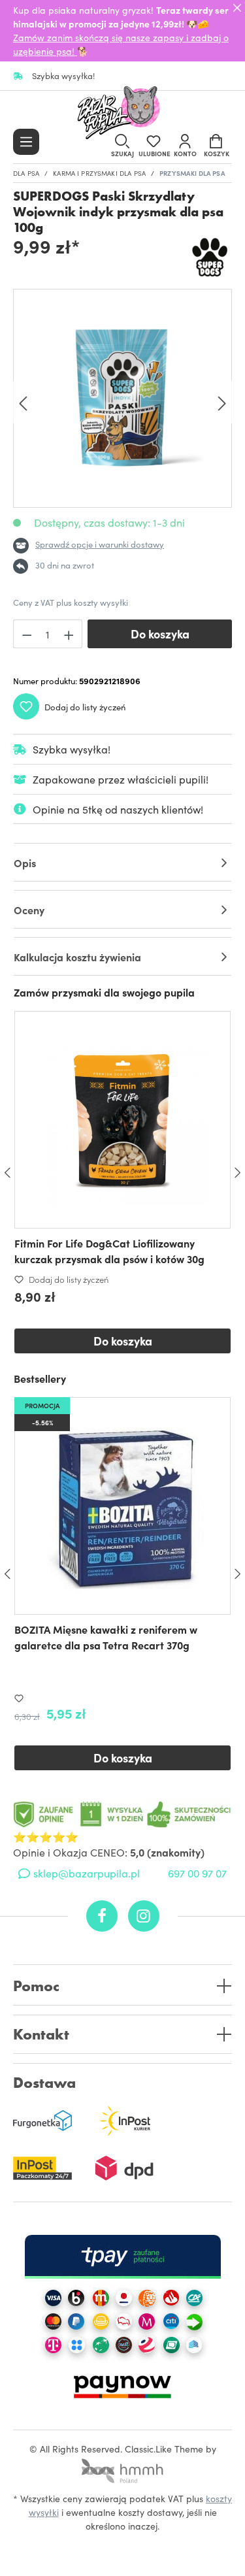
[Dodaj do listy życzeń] (22, 1698)
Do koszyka (160, 634)
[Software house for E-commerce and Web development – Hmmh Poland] (123, 2467)
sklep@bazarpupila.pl (87, 1873)
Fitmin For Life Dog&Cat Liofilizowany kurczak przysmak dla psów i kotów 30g (109, 1251)
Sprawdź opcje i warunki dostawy (100, 544)
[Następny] (222, 402)
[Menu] (26, 142)
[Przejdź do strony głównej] (123, 114)
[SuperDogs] (211, 258)
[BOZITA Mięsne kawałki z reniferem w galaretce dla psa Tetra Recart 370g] (122, 1506)
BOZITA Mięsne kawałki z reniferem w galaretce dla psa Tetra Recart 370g (106, 1637)
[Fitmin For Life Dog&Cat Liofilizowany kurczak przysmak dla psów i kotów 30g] (122, 1120)
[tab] (122, 862)
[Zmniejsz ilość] (27, 634)
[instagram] (144, 1916)
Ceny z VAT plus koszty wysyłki (71, 602)
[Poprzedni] (23, 402)
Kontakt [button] (41, 2035)
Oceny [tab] (29, 910)
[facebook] (102, 1916)
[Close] (237, 8)
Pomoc (36, 1986)
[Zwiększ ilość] (69, 634)
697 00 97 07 (197, 1873)
